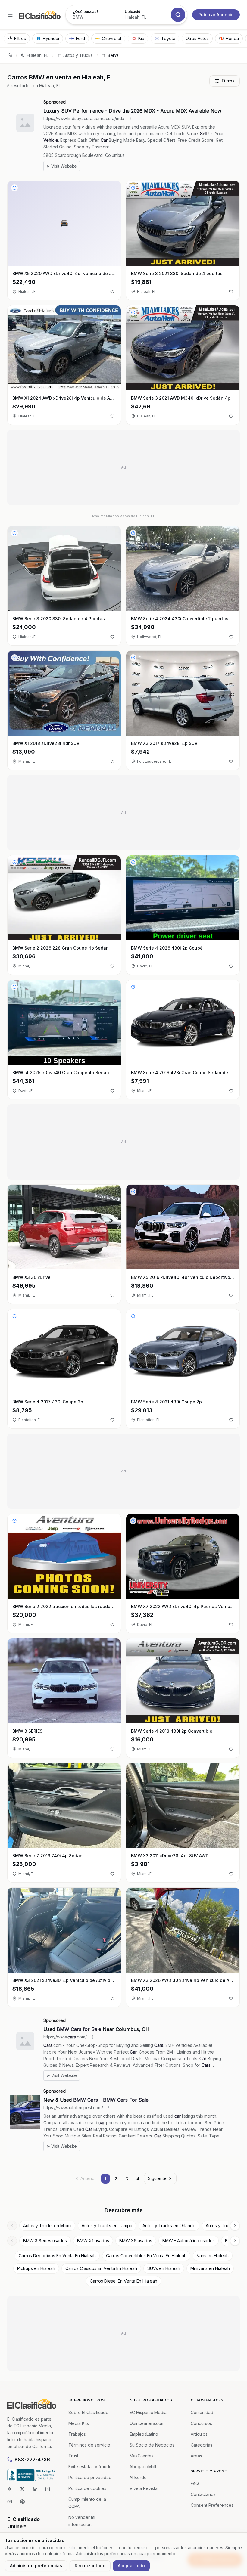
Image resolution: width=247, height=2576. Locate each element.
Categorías (202, 2445)
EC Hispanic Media (148, 2412)
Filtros (228, 81)
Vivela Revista (144, 2488)
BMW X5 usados (136, 2241)
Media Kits (79, 2423)
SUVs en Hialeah (164, 2268)
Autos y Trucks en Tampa (107, 2226)
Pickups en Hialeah (36, 2268)
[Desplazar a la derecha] (235, 2226)
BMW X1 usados (93, 2241)
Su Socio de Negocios (152, 2445)
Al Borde (138, 2477)
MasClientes (142, 2456)
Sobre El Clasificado (88, 2412)
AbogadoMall (143, 2467)
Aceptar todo (131, 2566)
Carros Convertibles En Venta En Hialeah (146, 2256)
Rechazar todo (90, 2566)
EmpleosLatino (144, 2434)
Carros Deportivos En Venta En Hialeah (57, 2256)
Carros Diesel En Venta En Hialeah (123, 2281)
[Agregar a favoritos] (112, 292)
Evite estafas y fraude (90, 2467)
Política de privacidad (90, 2477)
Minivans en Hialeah (210, 2268)
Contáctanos (203, 2494)
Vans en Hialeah (213, 2256)
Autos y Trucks (78, 55)
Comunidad (202, 2412)
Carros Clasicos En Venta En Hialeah (101, 2268)
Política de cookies (87, 2488)
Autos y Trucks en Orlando (169, 2226)
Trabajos (77, 2434)
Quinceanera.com (147, 2423)
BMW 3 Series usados (45, 2241)
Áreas (196, 2456)
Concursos (201, 2423)
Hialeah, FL (38, 55)
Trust (73, 2456)
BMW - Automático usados (189, 2241)
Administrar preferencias (36, 2566)
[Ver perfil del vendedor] (14, 188)
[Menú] (10, 15)
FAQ (195, 2483)
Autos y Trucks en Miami (47, 2226)
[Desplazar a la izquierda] (12, 2226)
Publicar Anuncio (216, 15)
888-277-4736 (32, 2460)
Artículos (199, 2434)
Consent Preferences (212, 2505)
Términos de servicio (89, 2445)
